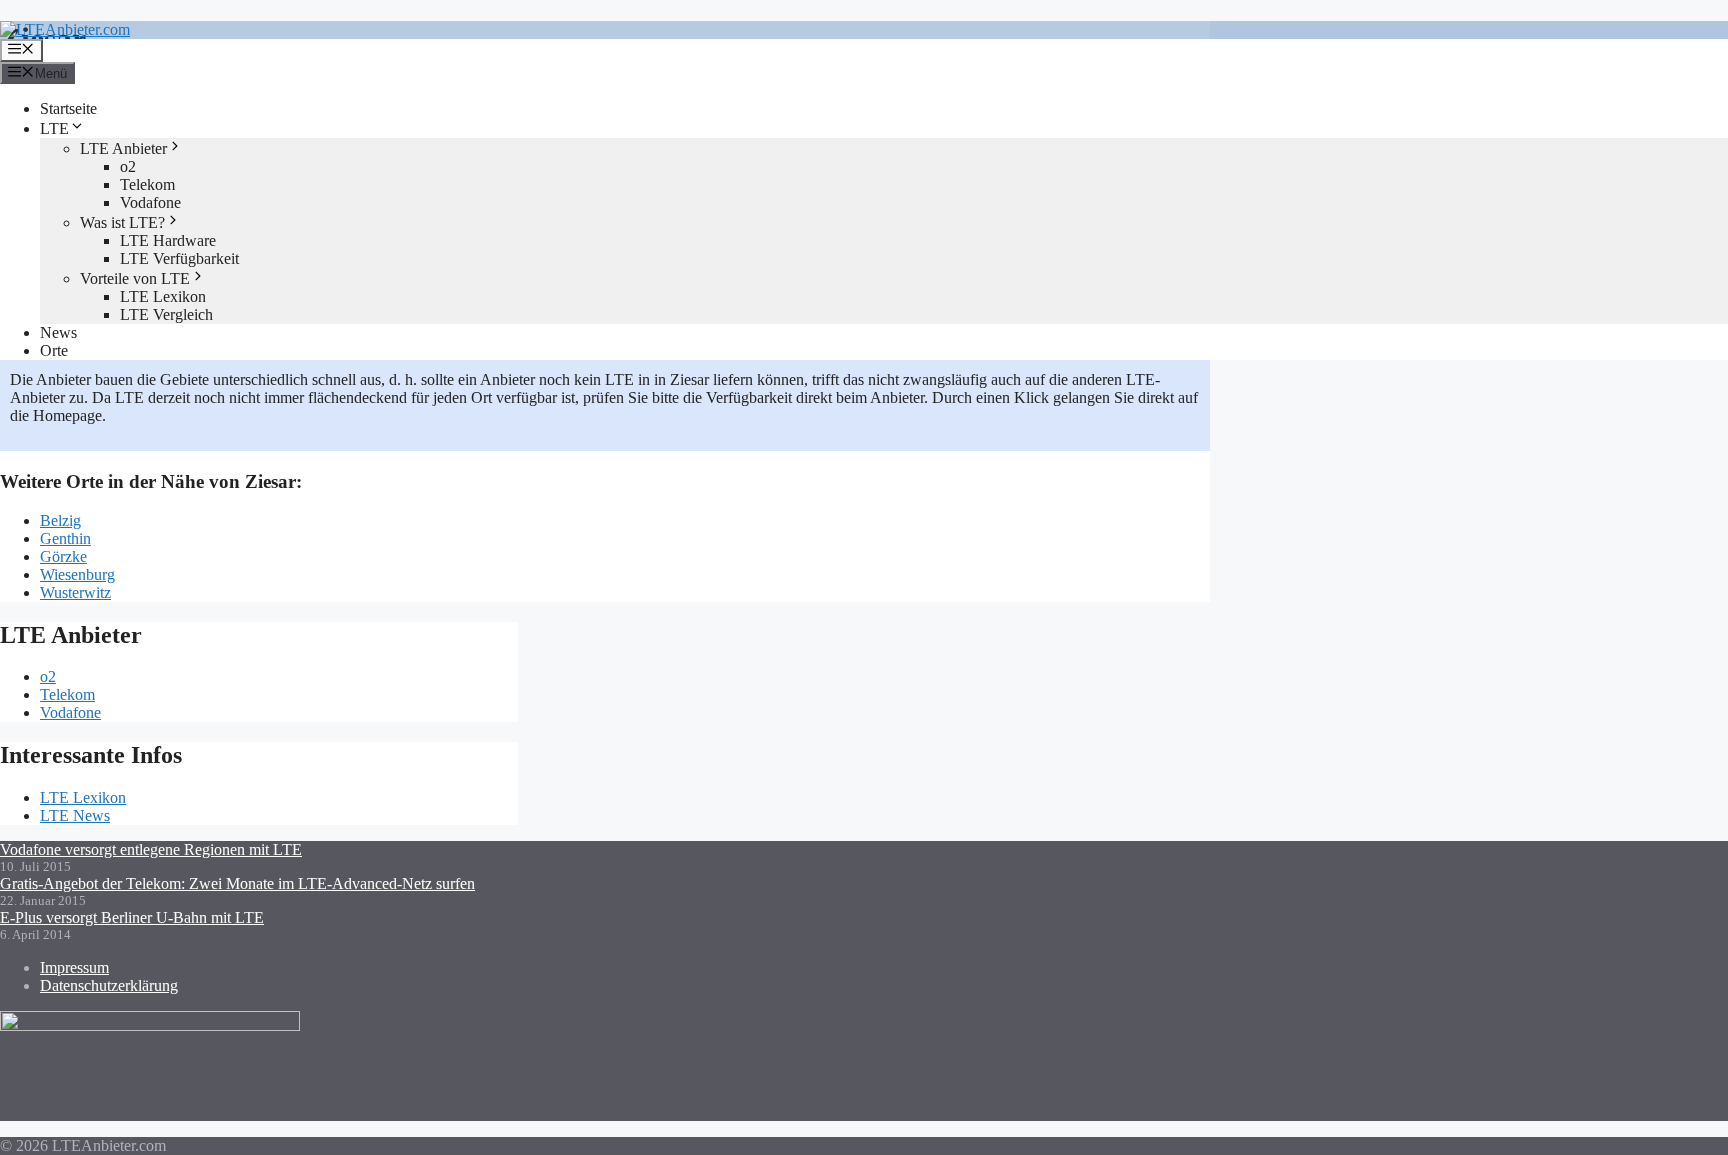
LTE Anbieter (123, 148)
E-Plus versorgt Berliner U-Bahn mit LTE (132, 917)
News (58, 332)
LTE (54, 128)
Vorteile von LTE (135, 278)
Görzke (63, 556)
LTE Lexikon (163, 296)
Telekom (147, 184)
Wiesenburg (77, 574)
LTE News (75, 815)
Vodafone (150, 202)
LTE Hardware (168, 240)
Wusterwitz (75, 592)
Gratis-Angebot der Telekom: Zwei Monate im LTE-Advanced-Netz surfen (237, 883)
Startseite (68, 108)
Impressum (74, 967)
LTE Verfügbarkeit (179, 258)
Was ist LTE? (122, 222)
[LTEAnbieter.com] (65, 29)
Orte (54, 350)
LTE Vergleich (166, 314)
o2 (128, 166)
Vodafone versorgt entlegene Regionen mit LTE (151, 849)
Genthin (65, 538)
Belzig (60, 520)
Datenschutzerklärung (109, 985)
